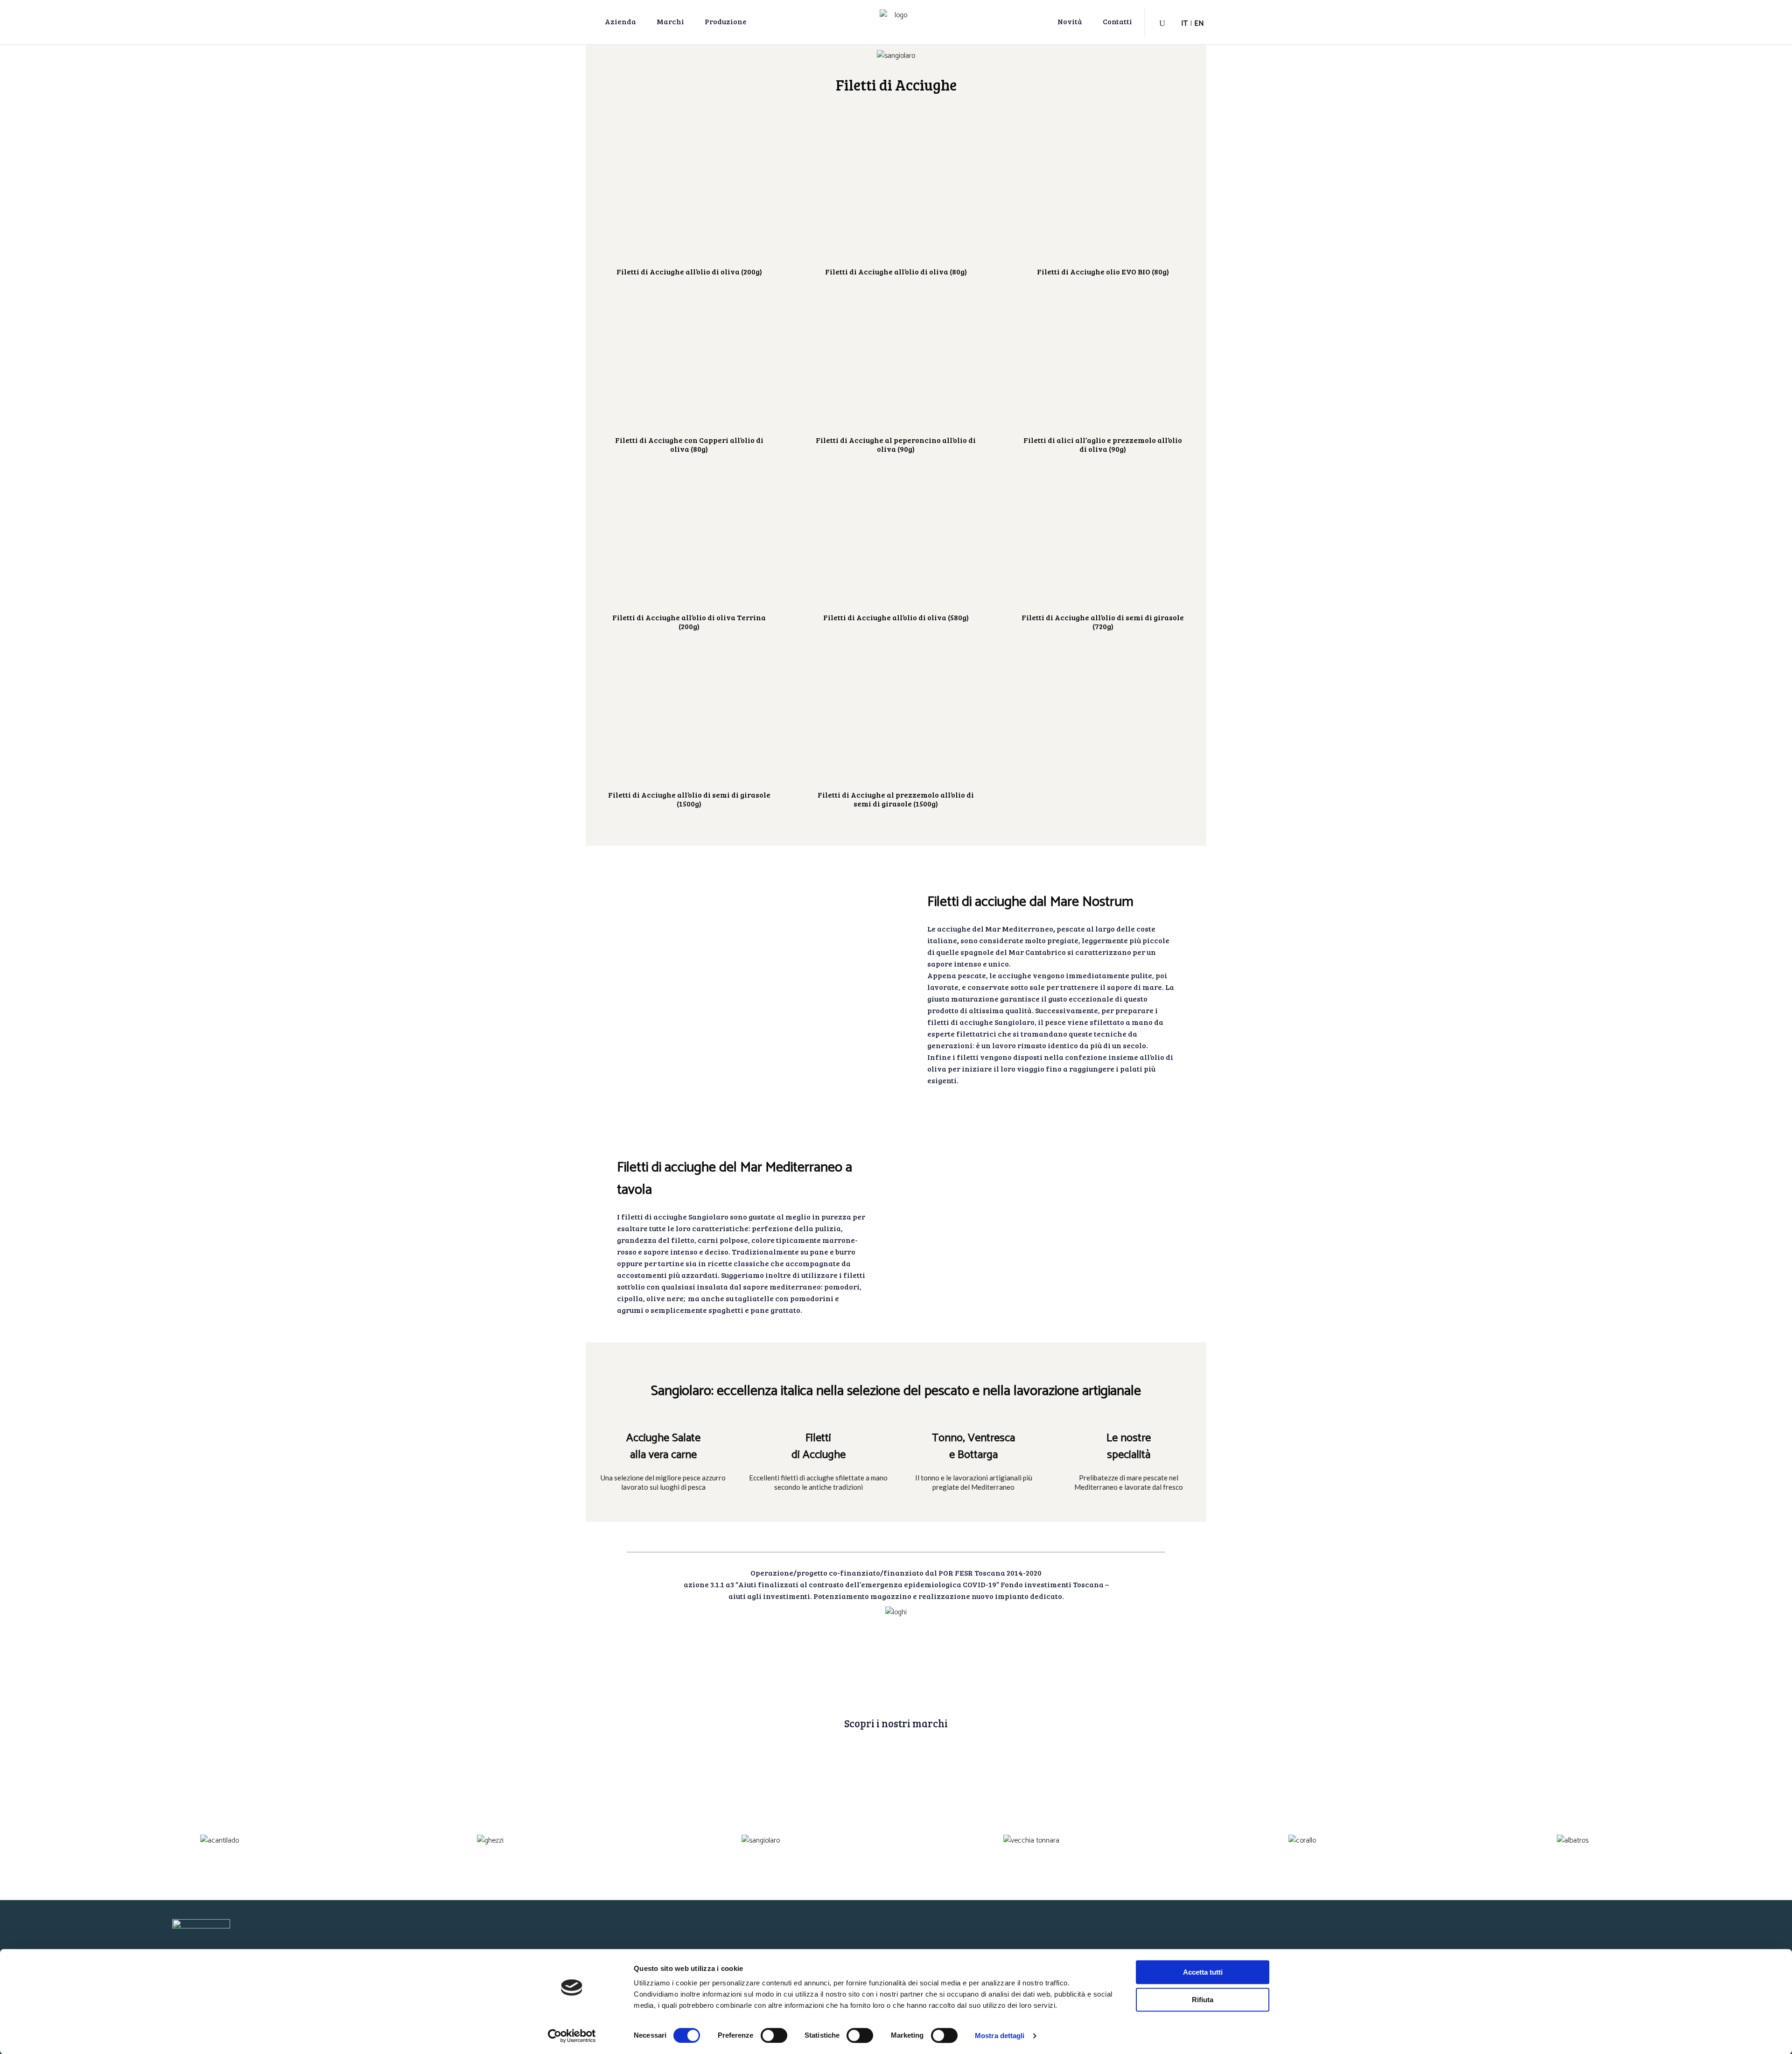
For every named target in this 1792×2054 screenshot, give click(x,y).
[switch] (774, 2035)
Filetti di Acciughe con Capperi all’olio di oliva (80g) (689, 444)
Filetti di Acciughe (819, 1447)
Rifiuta (1203, 2000)
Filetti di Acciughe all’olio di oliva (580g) (896, 617)
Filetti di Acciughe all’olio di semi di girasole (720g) (1103, 622)
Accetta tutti (1203, 1972)
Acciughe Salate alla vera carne (663, 1447)
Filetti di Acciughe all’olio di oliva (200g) (689, 271)
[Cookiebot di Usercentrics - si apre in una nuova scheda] (572, 2036)
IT (1184, 24)
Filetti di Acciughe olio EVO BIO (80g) (1103, 271)
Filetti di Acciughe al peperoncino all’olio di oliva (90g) (896, 444)
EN (1199, 24)
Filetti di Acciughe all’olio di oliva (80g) (896, 271)
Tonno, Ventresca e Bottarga (973, 1447)
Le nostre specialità (1129, 1447)
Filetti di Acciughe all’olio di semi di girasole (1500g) (689, 799)
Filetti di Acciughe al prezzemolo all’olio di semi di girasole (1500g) (896, 799)
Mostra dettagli (1000, 2036)
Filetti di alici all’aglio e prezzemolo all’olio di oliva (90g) (1103, 444)
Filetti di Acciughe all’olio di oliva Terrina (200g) (689, 622)
